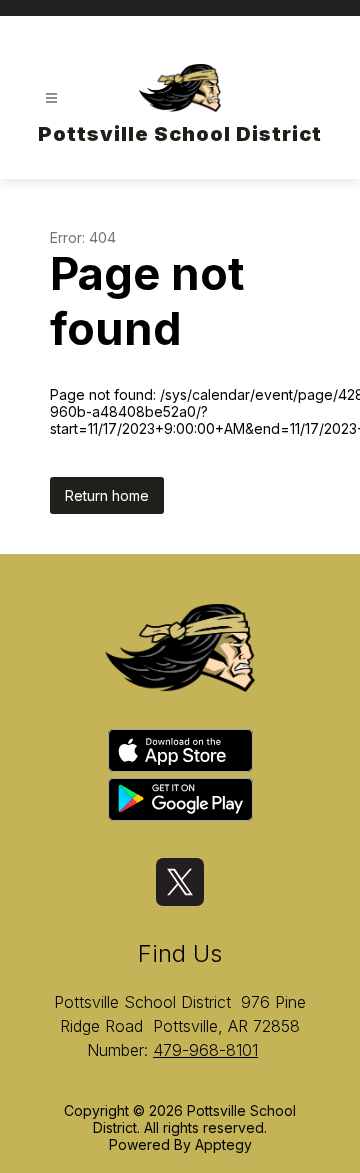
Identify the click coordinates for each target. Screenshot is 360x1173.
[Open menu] (51, 98)
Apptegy (223, 1144)
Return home (107, 495)
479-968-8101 (205, 1050)
